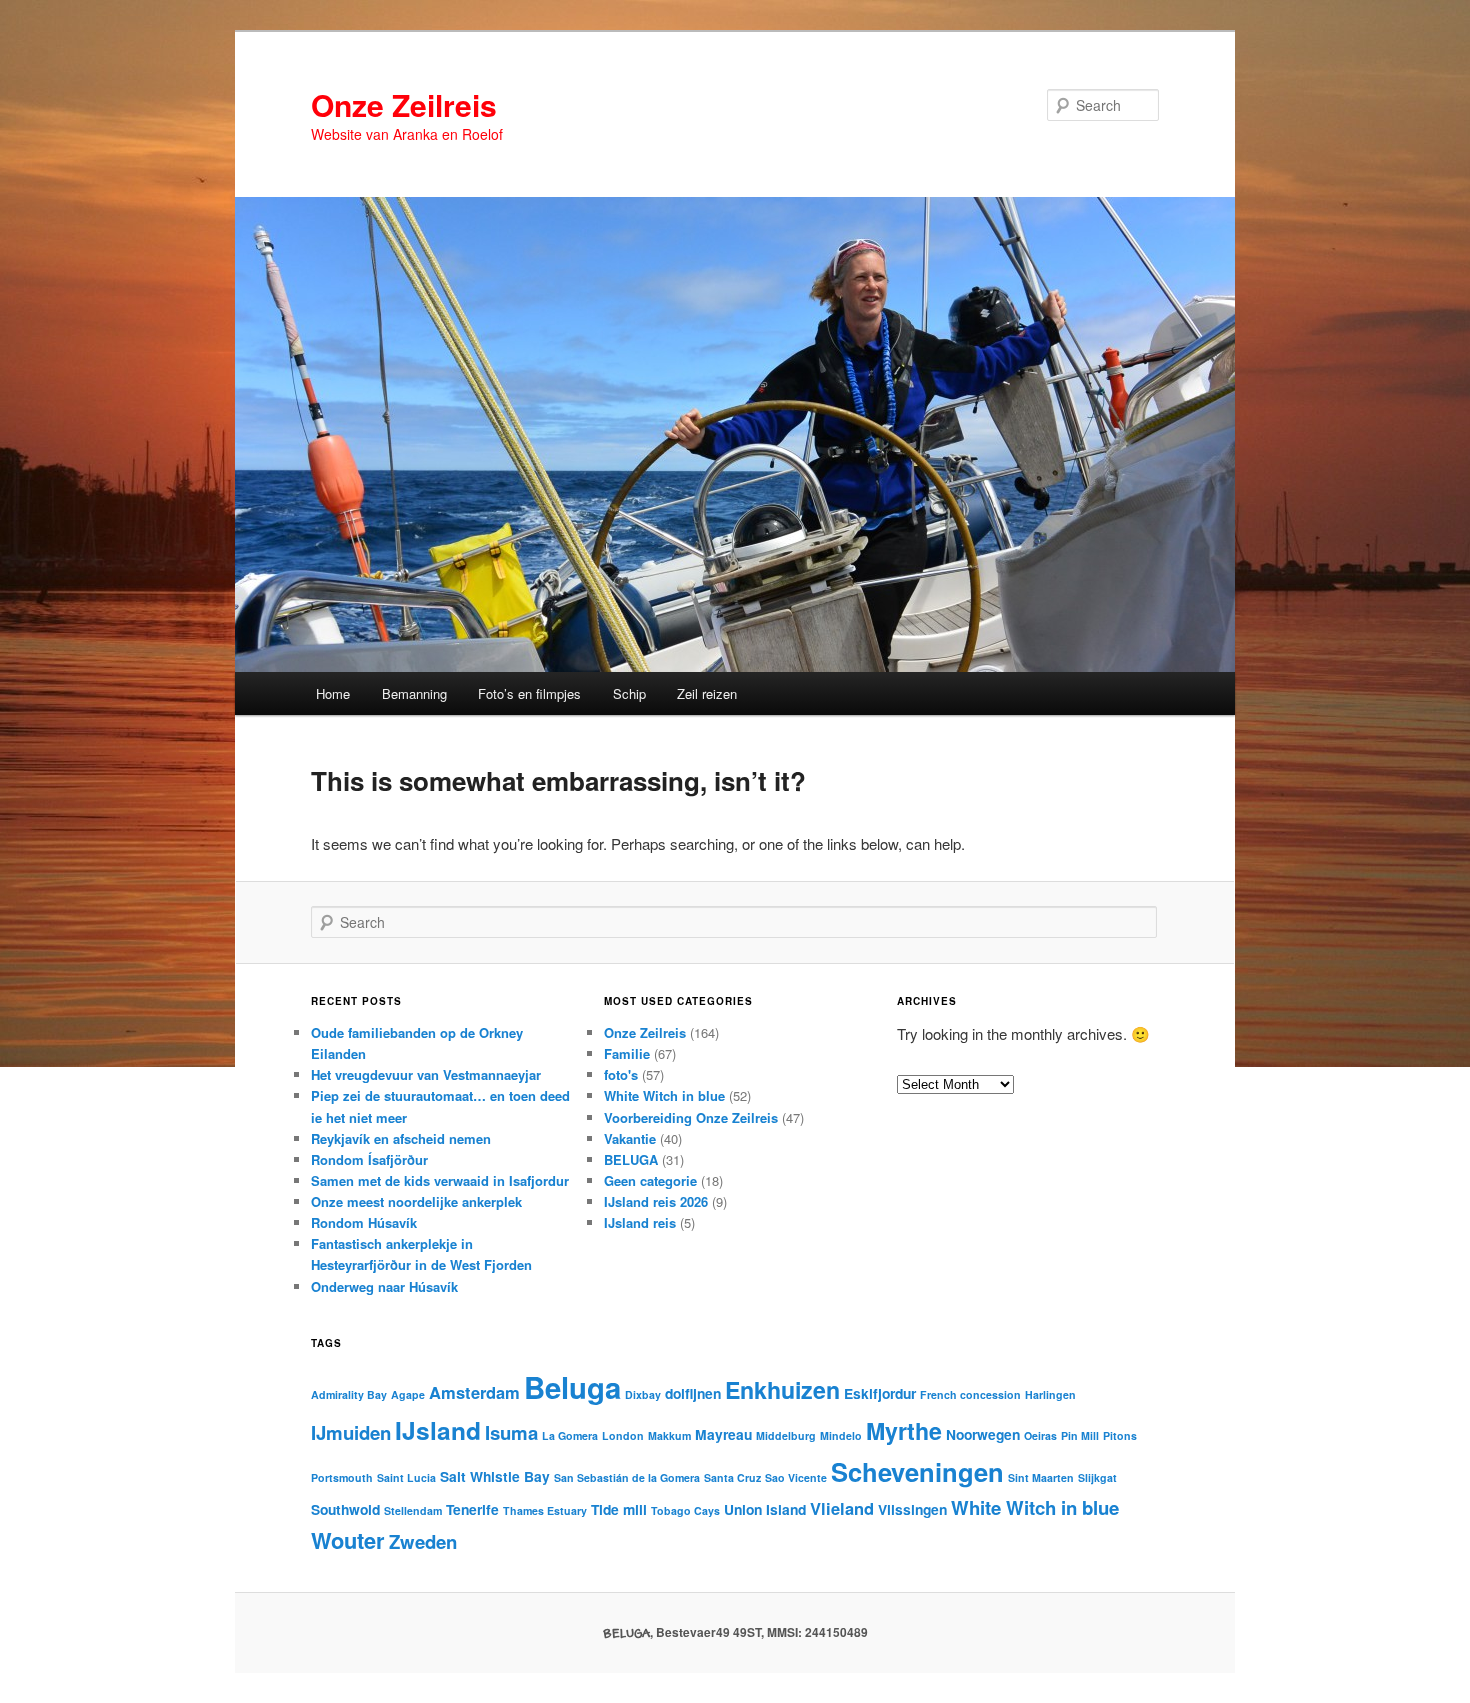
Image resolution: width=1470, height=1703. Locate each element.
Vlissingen (912, 1509)
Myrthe (904, 1430)
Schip (629, 693)
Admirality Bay (349, 1394)
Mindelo (841, 1435)
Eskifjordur (880, 1393)
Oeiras (1040, 1435)
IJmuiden (351, 1432)
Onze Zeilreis (404, 104)
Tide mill (619, 1509)
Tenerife (472, 1509)
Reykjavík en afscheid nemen (401, 1138)
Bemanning (414, 693)
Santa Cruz (732, 1477)
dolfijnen (693, 1393)
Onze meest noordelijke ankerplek (416, 1201)
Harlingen (1050, 1394)
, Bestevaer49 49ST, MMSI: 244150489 (735, 1632)
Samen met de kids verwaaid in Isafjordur (440, 1180)
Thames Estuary (545, 1510)
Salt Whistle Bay (495, 1476)
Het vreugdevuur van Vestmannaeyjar (426, 1074)
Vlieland (842, 1508)
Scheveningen (917, 1471)
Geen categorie (650, 1180)
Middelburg (786, 1435)
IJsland (438, 1430)
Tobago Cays (685, 1510)
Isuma (511, 1432)
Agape (408, 1394)
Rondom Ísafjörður (369, 1159)
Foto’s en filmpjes (529, 693)
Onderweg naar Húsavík (384, 1286)
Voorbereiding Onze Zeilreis (691, 1117)
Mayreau (723, 1434)
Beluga (572, 1387)
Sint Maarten (1041, 1477)
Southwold (345, 1509)
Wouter (348, 1540)
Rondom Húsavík (364, 1222)
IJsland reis (640, 1222)
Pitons (1120, 1435)
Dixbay (643, 1394)
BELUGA (631, 1159)
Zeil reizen (707, 693)
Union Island (765, 1509)
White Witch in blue (664, 1095)
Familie (627, 1053)
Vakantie (630, 1138)
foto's (621, 1074)
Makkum (669, 1435)
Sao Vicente (796, 1477)
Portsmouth (342, 1477)
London (623, 1435)
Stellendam (413, 1510)
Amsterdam (474, 1392)
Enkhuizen (782, 1389)
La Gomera (570, 1435)
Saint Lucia (406, 1477)
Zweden (423, 1541)
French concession (970, 1394)
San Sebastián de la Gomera (627, 1477)
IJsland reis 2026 (656, 1201)
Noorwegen (983, 1434)
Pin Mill (1080, 1435)
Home (333, 693)
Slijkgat (1097, 1477)
